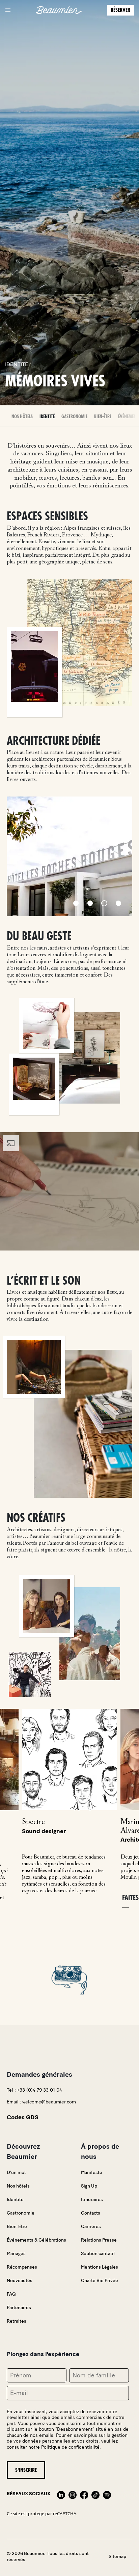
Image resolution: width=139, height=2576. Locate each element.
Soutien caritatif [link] (98, 2254)
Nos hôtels (22, 416)
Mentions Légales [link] (100, 2267)
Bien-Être (103, 416)
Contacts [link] (91, 2213)
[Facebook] (84, 2494)
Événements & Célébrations (36, 2240)
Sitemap (117, 2557)
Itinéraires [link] (92, 2200)
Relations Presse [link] (99, 2240)
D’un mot (16, 2173)
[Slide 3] (104, 903)
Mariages (16, 2254)
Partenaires (19, 2308)
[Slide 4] (118, 903)
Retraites (17, 2321)
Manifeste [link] (92, 2173)
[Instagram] (73, 2494)
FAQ (11, 2294)
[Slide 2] (90, 903)
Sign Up (89, 2186)
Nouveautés (20, 2281)
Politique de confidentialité (70, 2447)
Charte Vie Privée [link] (100, 2281)
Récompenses (22, 2267)
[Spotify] (107, 2494)
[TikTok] (95, 2494)
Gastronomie (74, 416)
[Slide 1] (76, 903)
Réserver (120, 10)
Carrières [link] (91, 2227)
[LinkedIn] (61, 2494)
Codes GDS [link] (23, 2117)
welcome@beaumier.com (49, 2102)
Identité (47, 416)
